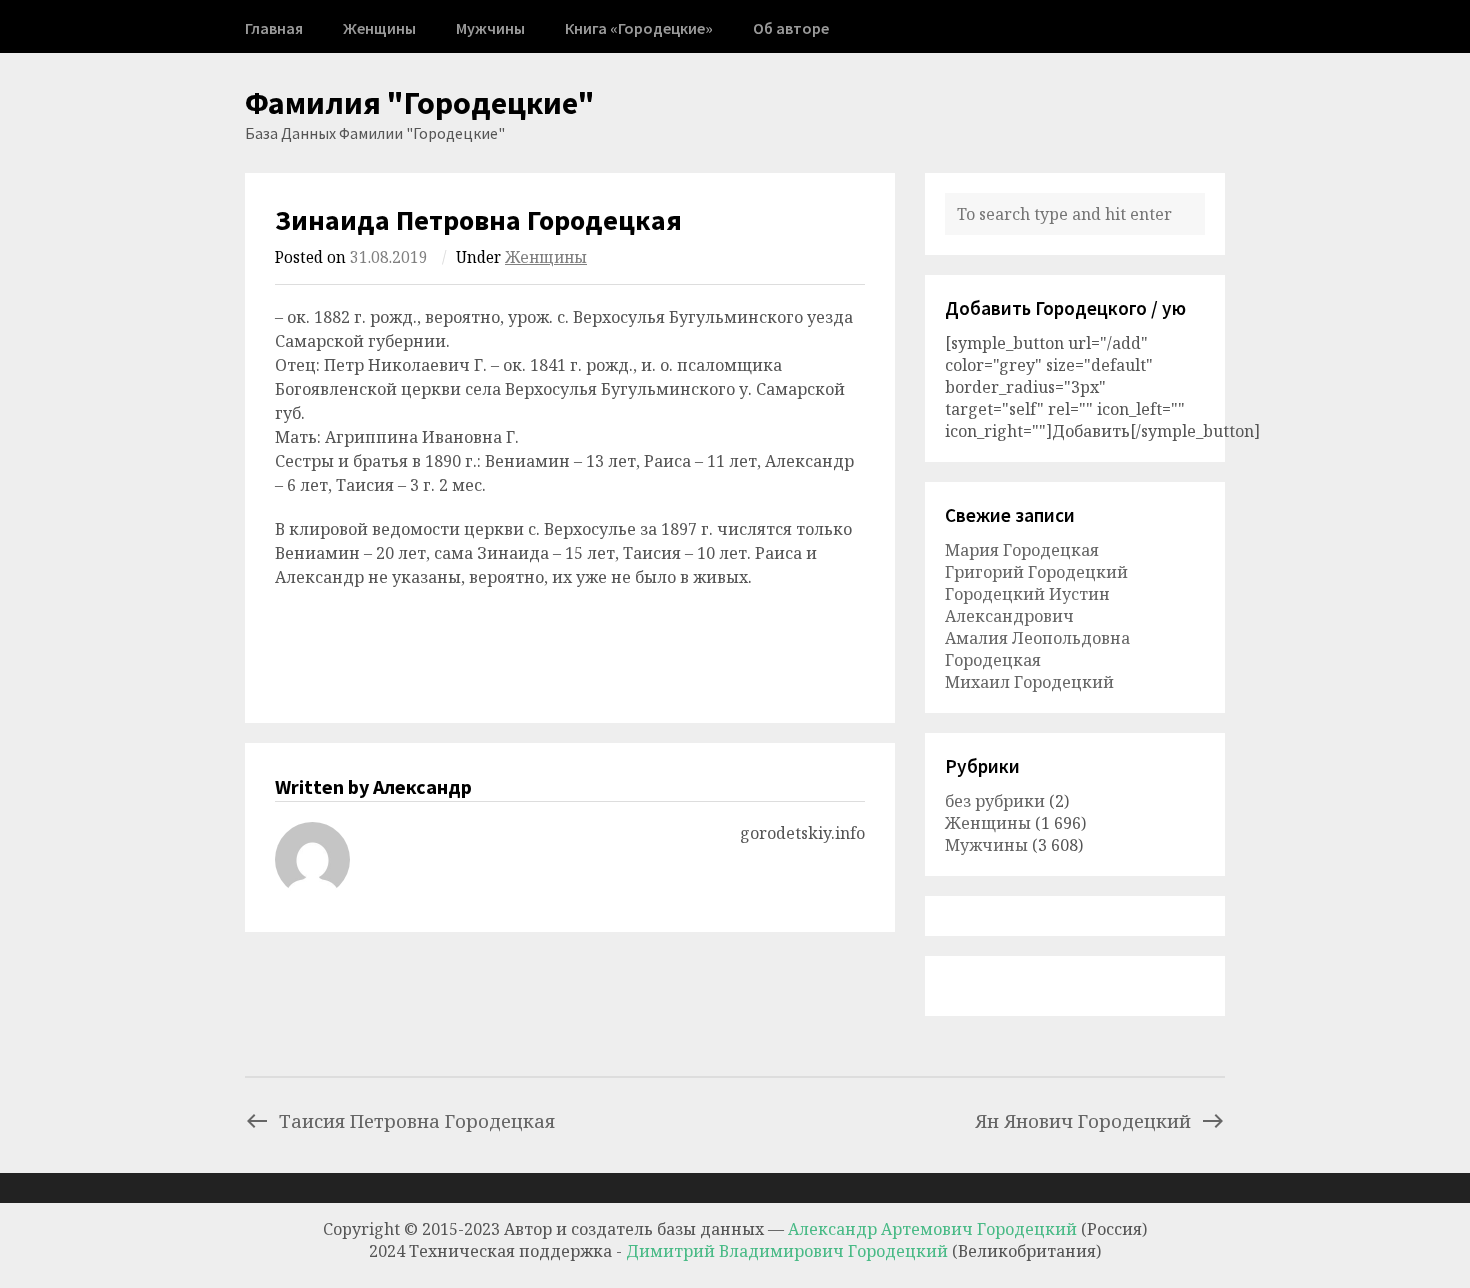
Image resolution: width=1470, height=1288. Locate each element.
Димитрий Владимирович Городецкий (789, 1251)
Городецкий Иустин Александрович (1027, 605)
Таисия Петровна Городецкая (417, 1120)
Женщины (379, 28)
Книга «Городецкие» (639, 28)
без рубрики (995, 801)
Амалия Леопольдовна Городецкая (1037, 649)
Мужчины (490, 28)
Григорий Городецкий (1036, 572)
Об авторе (791, 28)
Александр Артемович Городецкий (932, 1229)
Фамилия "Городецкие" (420, 103)
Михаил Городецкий (1029, 682)
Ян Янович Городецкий (1083, 1120)
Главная (274, 28)
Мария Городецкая (1022, 550)
